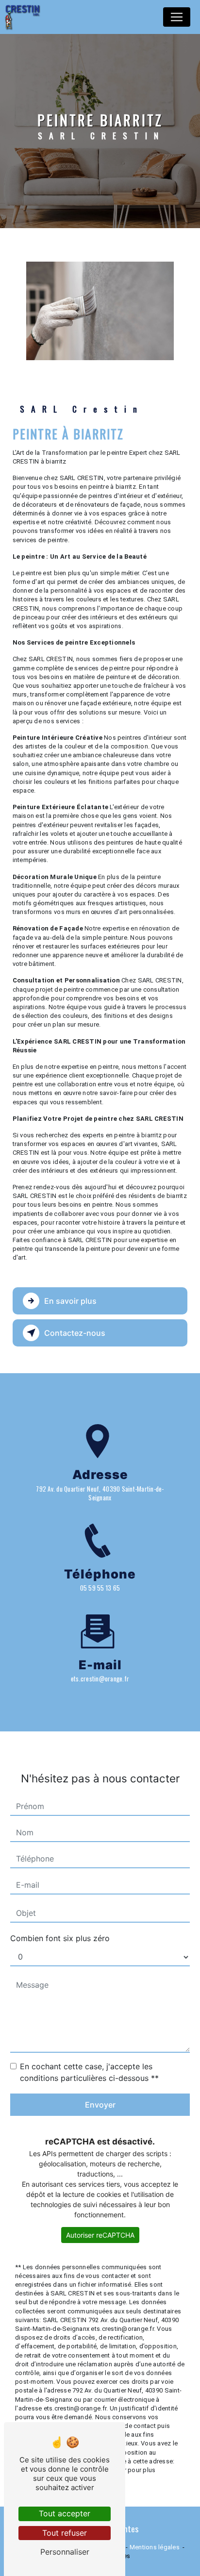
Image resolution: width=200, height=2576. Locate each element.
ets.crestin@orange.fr (100, 1679)
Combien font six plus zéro (60, 1938)
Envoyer (100, 2105)
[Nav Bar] (177, 17)
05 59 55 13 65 (100, 1588)
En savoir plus (70, 1301)
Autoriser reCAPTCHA (100, 2235)
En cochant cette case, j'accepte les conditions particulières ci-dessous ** (89, 2072)
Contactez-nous (75, 1333)
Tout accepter (65, 2513)
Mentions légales (155, 2547)
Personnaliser (65, 2552)
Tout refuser (65, 2533)
